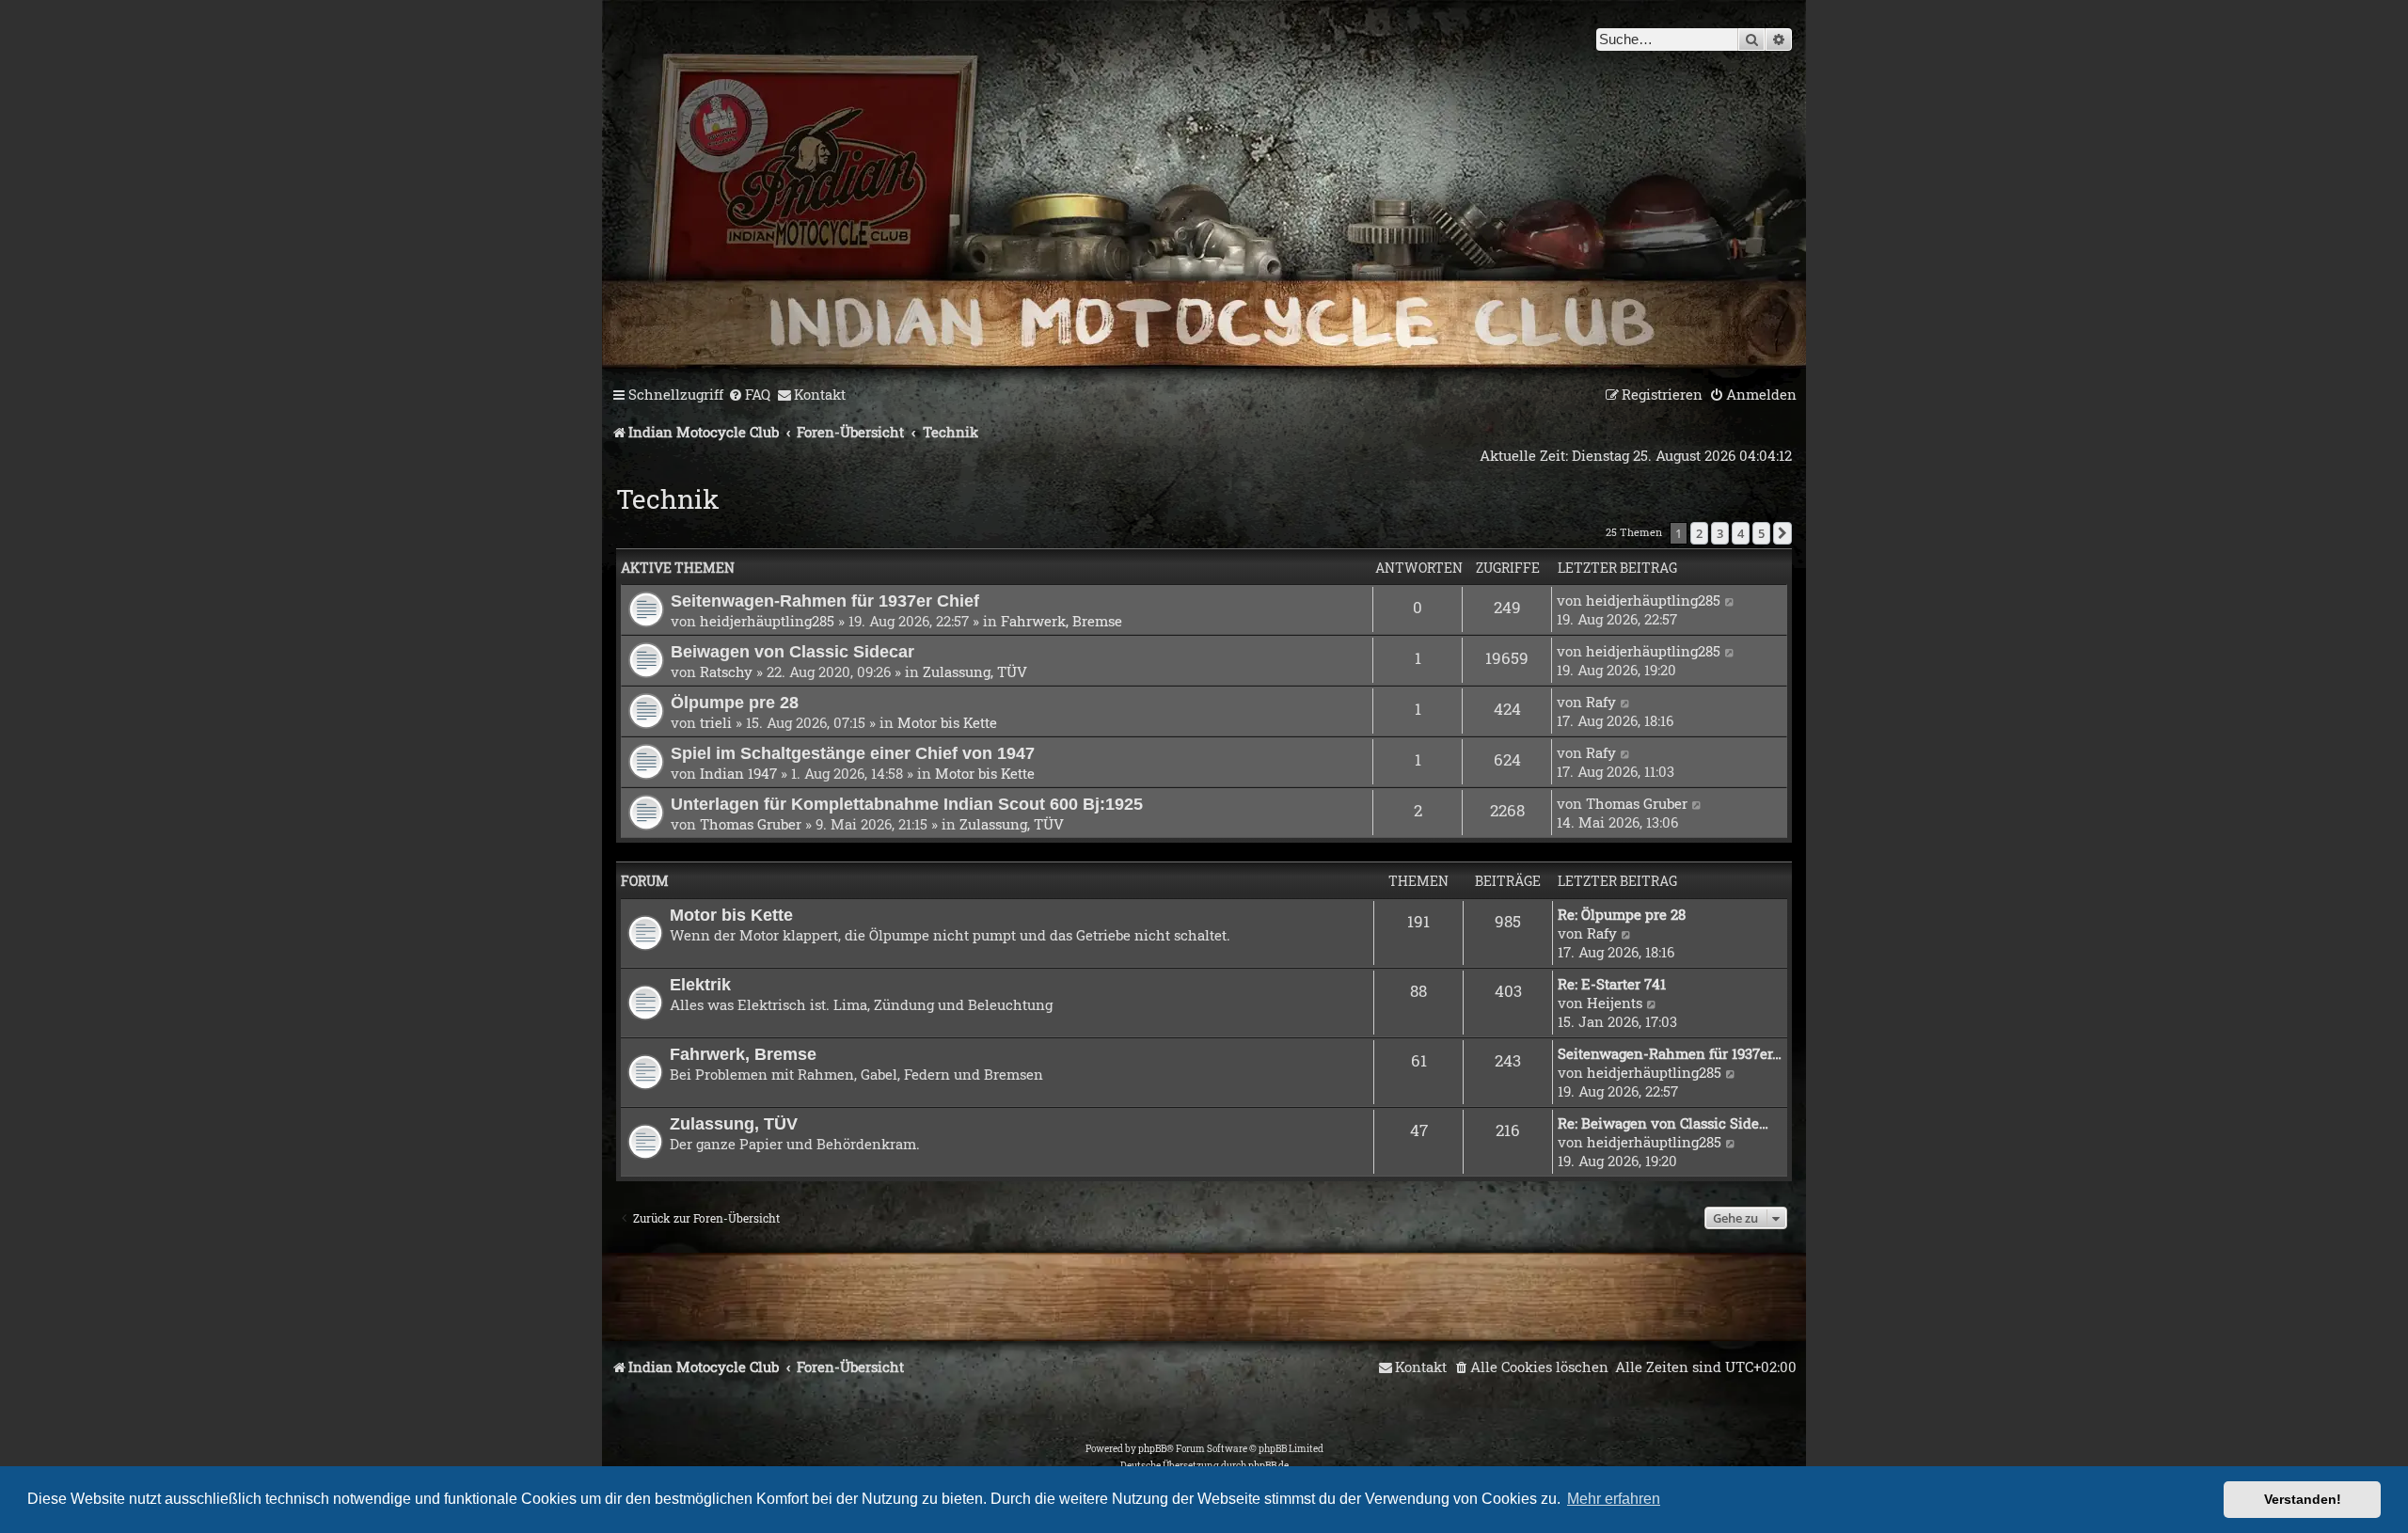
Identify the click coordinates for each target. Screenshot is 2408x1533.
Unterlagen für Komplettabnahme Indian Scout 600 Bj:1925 (907, 804)
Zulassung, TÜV (975, 672)
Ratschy (726, 672)
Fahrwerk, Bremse (1061, 621)
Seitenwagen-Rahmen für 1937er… (1670, 1053)
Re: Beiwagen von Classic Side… (1663, 1123)
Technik (668, 499)
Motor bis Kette (947, 722)
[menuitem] (749, 395)
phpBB (1152, 1449)
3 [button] (1720, 533)
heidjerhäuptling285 (767, 621)
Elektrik (700, 984)
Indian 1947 (738, 773)
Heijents (1615, 1003)
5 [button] (1761, 533)
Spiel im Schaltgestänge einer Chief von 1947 (853, 753)
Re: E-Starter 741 (1612, 984)
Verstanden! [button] (2303, 1499)
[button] (1782, 533)
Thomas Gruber (751, 824)
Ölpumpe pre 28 (735, 702)
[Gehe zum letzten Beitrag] (1730, 600)
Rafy (1601, 702)
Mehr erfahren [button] (1614, 1499)
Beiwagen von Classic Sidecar (792, 651)
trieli (716, 722)
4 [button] (1741, 533)
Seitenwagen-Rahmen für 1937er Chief (825, 601)
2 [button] (1699, 533)
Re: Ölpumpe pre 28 (1622, 914)
